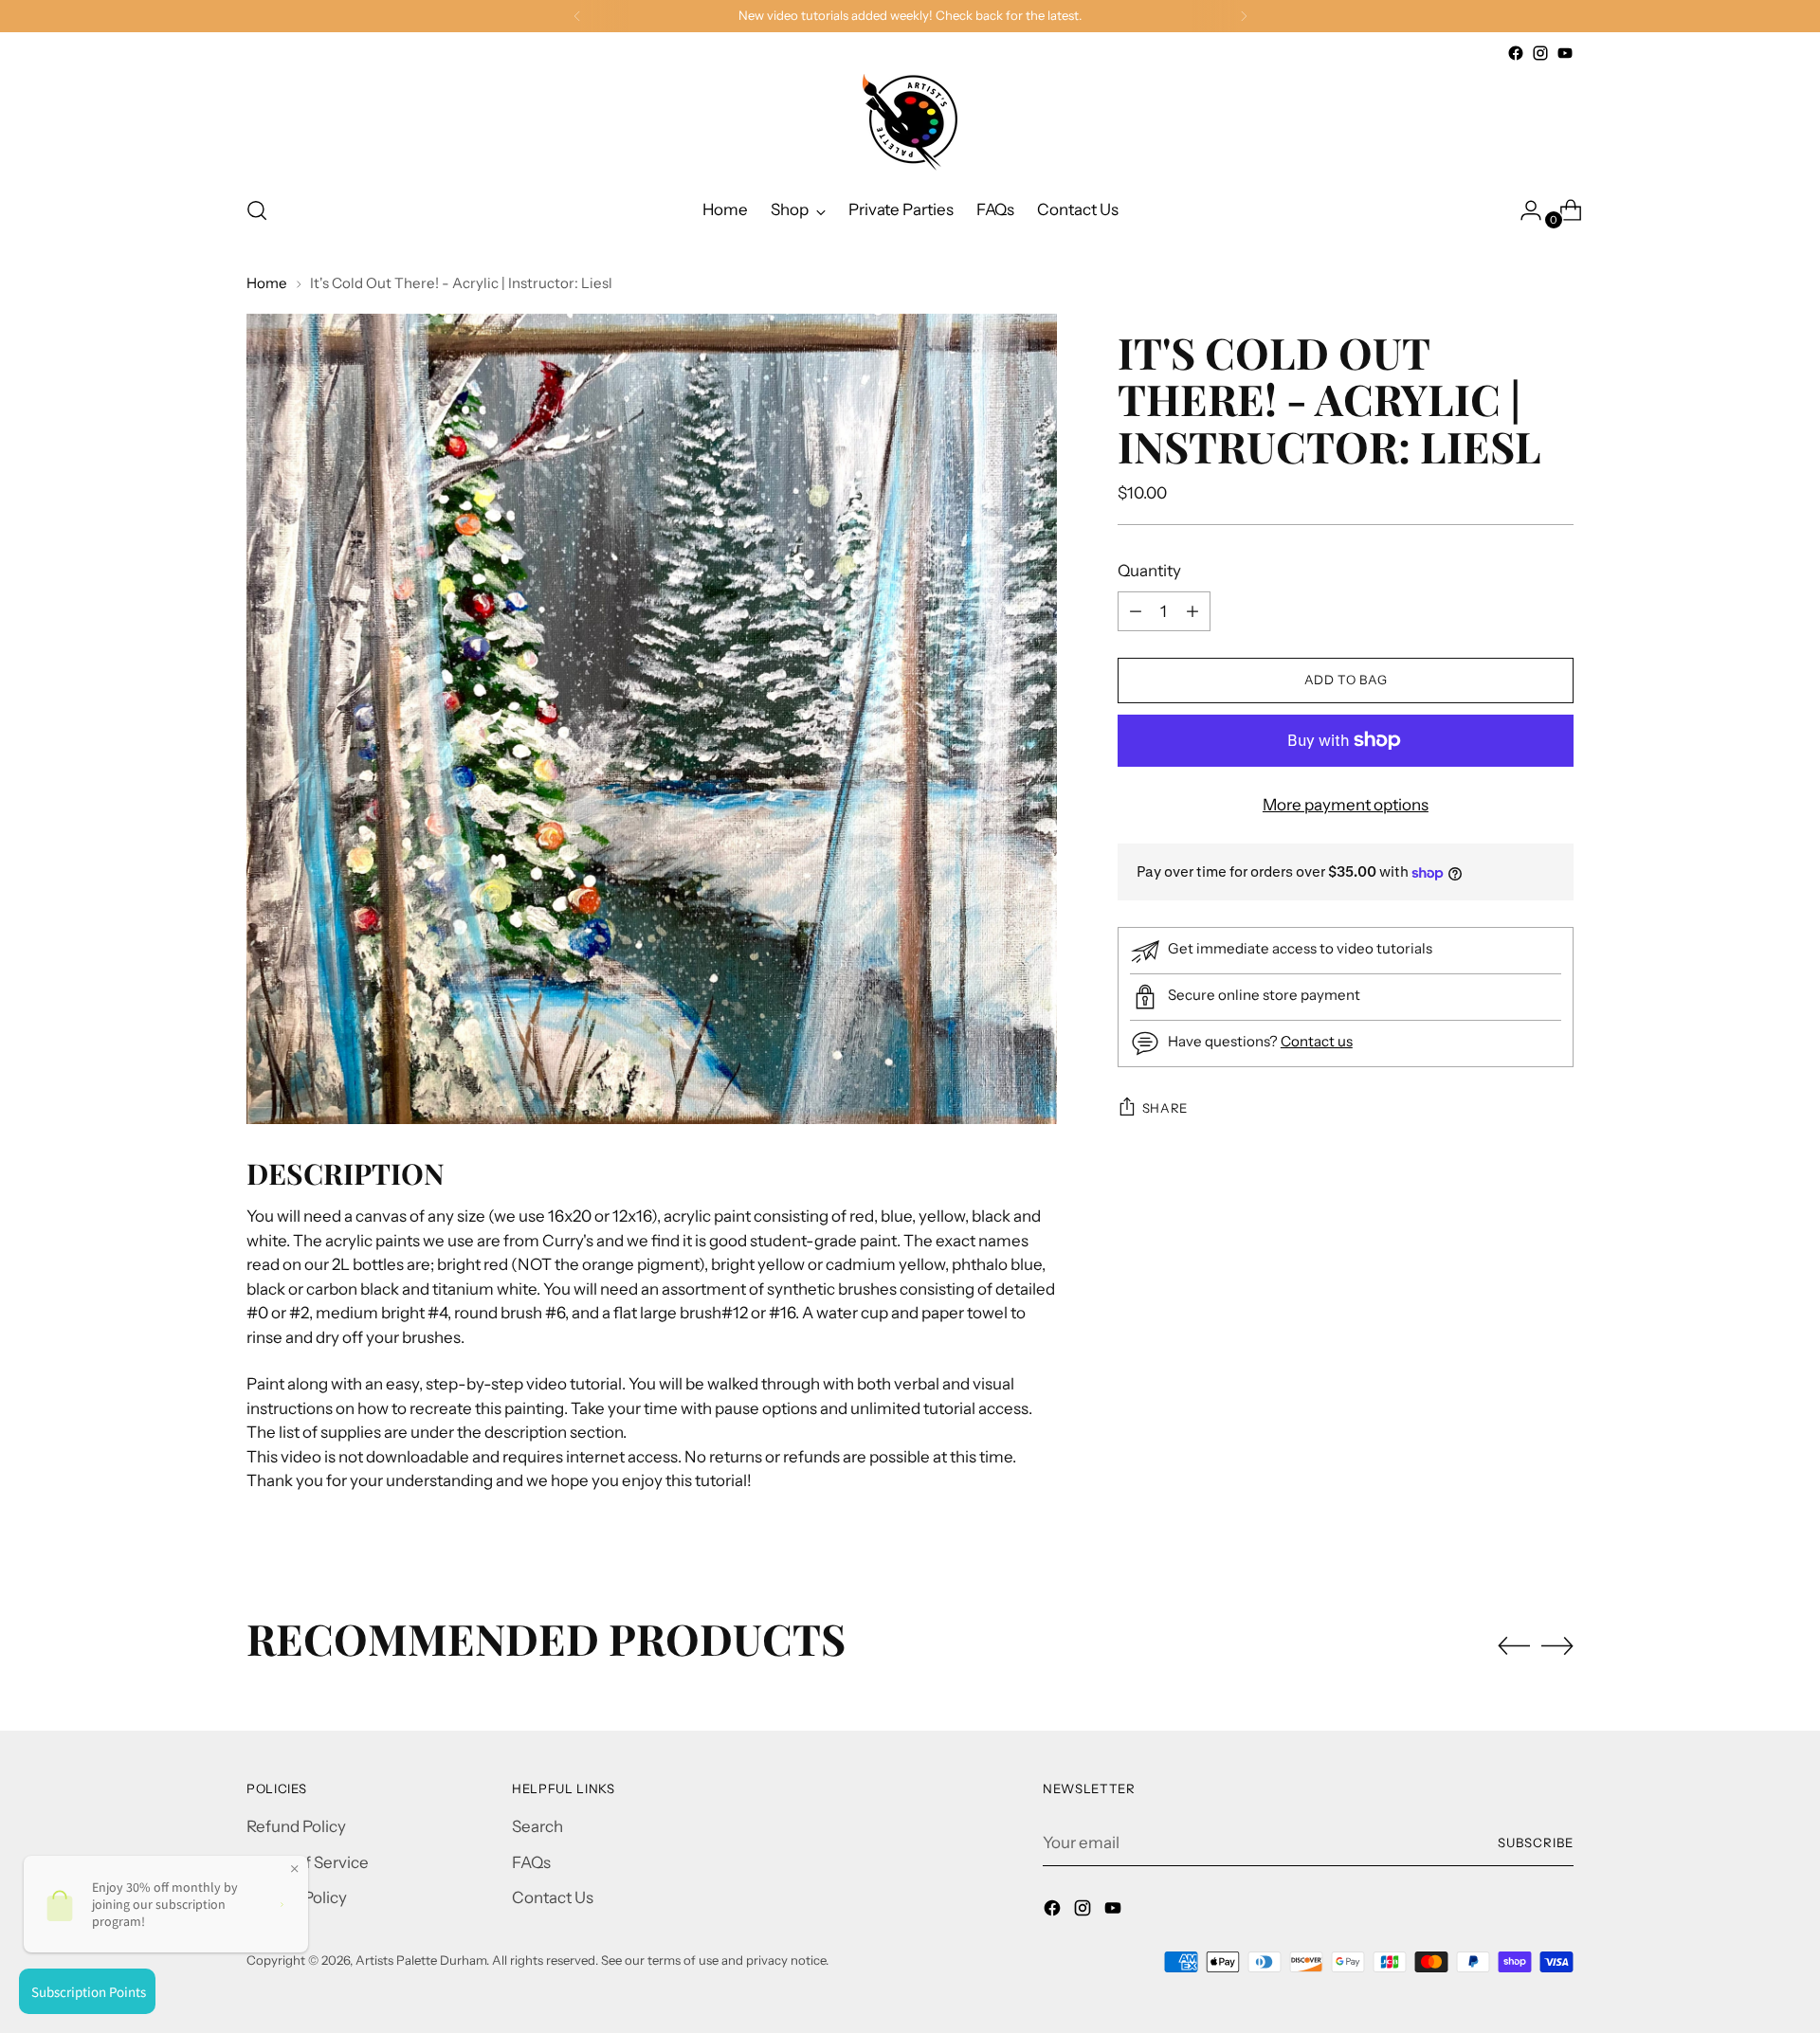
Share (1165, 1108)
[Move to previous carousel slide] (1514, 1646)
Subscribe (1536, 1842)
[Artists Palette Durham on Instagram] (1540, 53)
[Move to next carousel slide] (1557, 1645)
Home (267, 283)
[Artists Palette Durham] (910, 122)
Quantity (1149, 571)
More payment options (1346, 805)
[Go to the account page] (1523, 210)
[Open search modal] (257, 210)
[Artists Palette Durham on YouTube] (1565, 53)
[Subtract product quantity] (1192, 611)
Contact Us (553, 1897)
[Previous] (577, 16)
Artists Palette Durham (421, 1960)
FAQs (531, 1862)
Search (537, 1826)
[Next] (1244, 16)
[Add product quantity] (1136, 611)
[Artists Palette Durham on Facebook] (1516, 53)
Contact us (1317, 1041)
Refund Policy (296, 1826)
